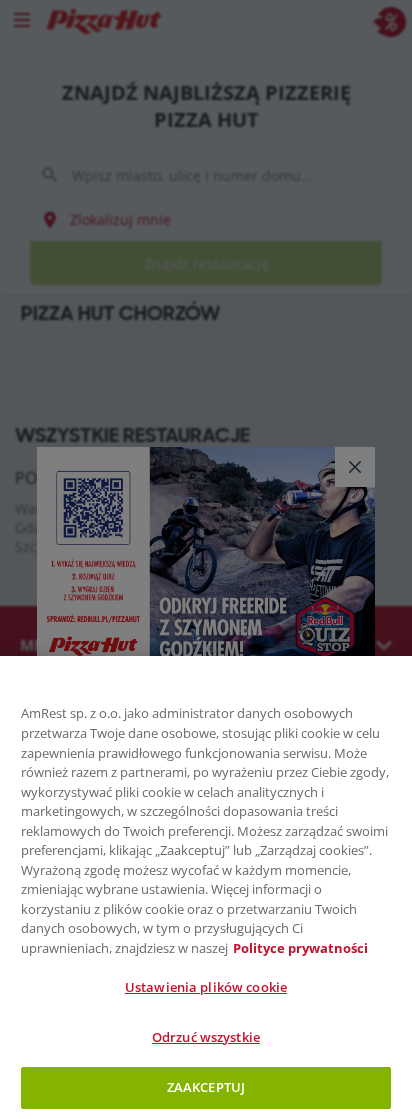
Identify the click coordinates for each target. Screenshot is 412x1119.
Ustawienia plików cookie (206, 987)
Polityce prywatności (300, 948)
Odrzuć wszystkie (206, 1037)
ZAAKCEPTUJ (206, 1087)
